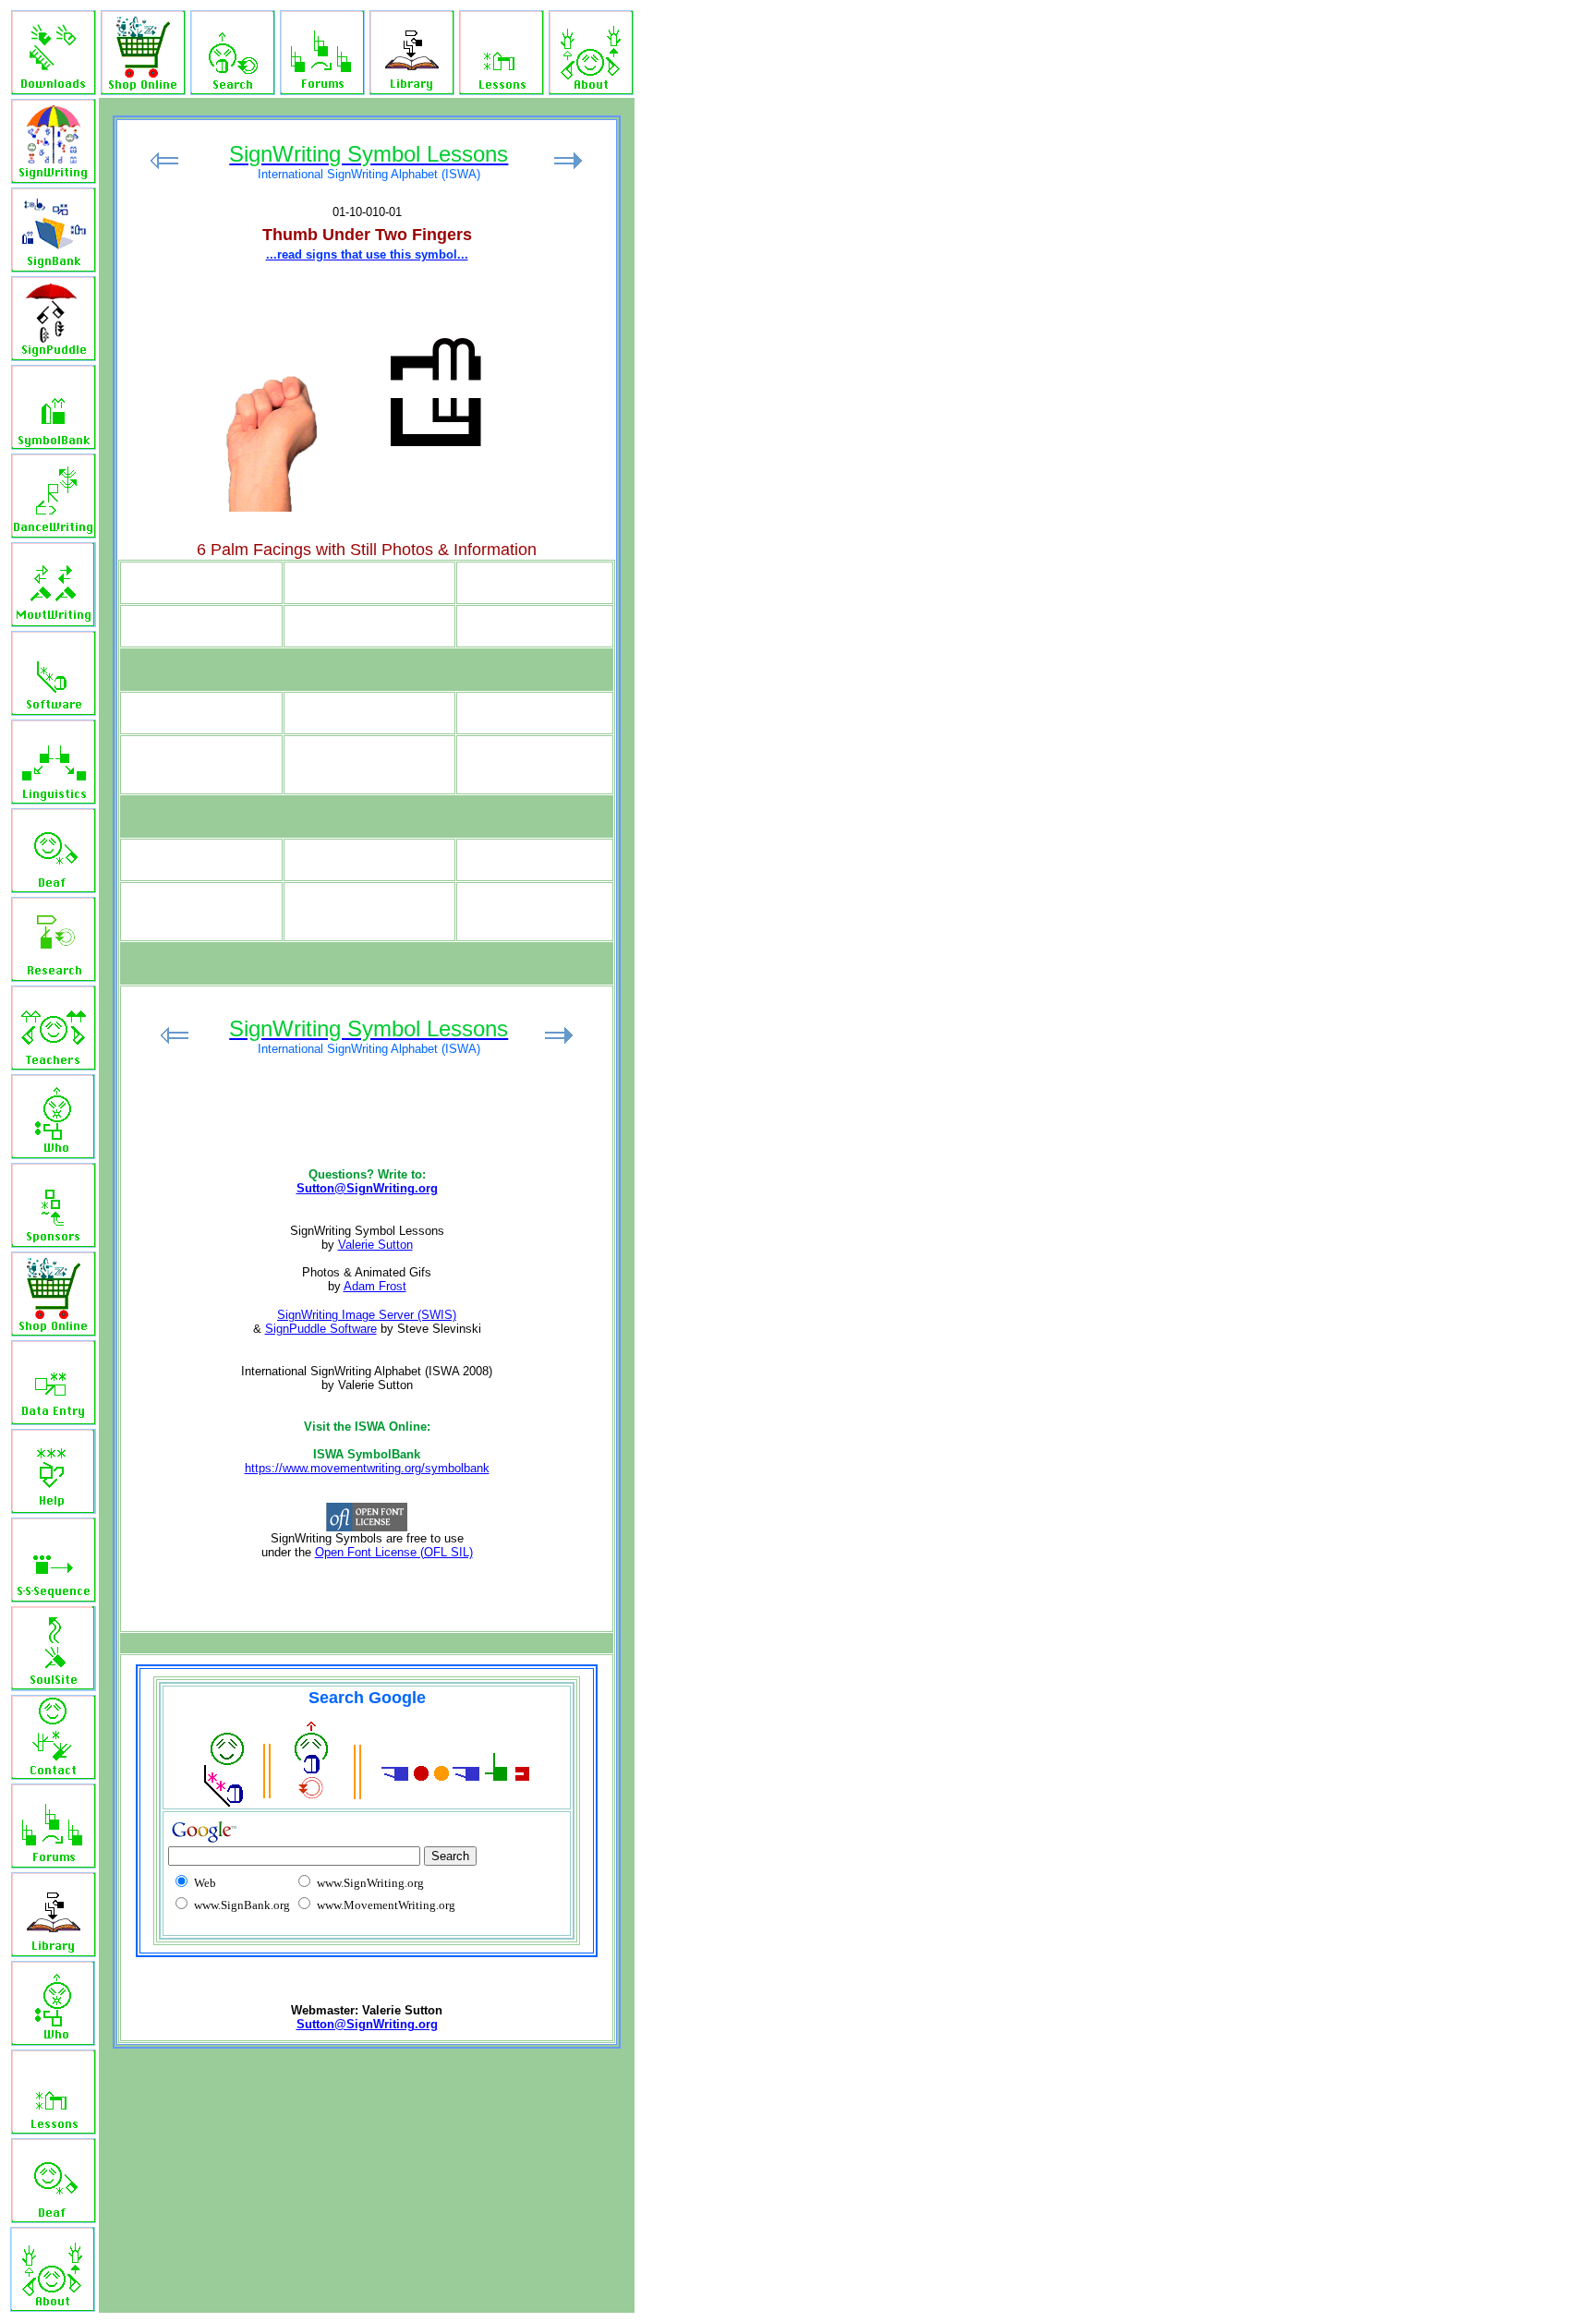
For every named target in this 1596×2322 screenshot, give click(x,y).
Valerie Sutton (375, 1245)
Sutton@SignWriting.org (367, 1188)
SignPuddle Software (321, 1329)
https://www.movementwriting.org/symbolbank (367, 1468)
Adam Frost (375, 1286)
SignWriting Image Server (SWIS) (367, 1315)
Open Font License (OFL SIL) (394, 1552)
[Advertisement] (783, 347)
